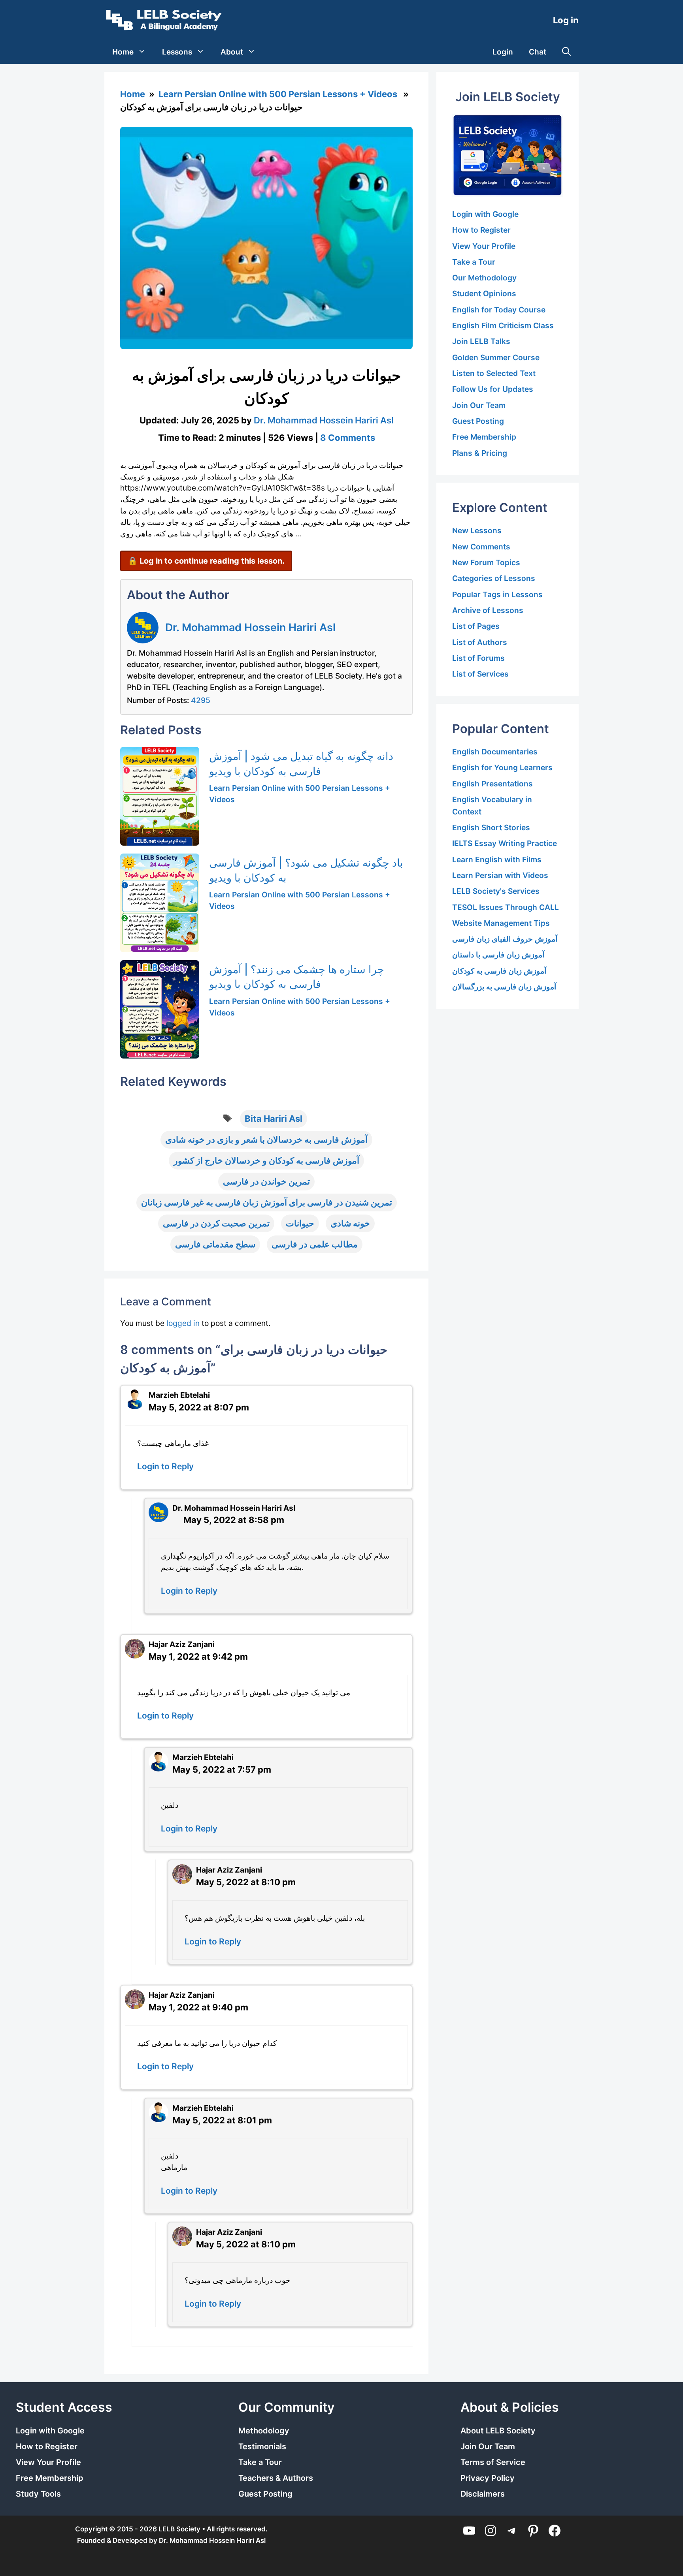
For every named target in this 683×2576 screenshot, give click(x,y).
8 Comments (348, 438)
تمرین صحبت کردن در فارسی (216, 1223)
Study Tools (38, 2494)
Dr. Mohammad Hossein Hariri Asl (250, 627)
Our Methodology (484, 278)
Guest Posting (478, 421)
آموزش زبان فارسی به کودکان (499, 971)
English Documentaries (495, 752)
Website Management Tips (501, 923)
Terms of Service (493, 2462)
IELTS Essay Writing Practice (505, 843)
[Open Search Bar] (566, 52)
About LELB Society (498, 2431)
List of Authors (480, 642)
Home (123, 52)
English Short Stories (491, 827)
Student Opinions (484, 293)
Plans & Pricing (480, 453)
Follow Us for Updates (493, 389)
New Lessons (477, 530)
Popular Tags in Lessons (497, 594)
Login (503, 52)
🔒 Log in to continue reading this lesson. (206, 561)
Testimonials (262, 2446)
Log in (566, 20)
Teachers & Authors (276, 2478)
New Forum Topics (486, 562)
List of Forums (478, 658)
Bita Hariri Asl (274, 1119)
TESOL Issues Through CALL (506, 907)
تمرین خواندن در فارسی (266, 1181)
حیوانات (300, 1223)
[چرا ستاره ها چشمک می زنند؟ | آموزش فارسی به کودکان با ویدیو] (160, 1010)
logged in (183, 1323)
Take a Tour (474, 262)
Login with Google (485, 214)
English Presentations (492, 784)
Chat (538, 52)
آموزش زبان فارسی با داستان (498, 955)
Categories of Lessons (494, 578)
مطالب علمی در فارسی (315, 1244)
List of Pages (476, 626)
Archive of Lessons (488, 610)
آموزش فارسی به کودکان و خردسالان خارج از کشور (266, 1160)
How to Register (481, 230)
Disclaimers (483, 2494)
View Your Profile (484, 246)
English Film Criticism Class (503, 325)
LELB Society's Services (496, 891)
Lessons (177, 52)
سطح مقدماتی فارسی (215, 1244)
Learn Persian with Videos (500, 875)
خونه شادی (350, 1223)
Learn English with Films (497, 859)
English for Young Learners (502, 767)
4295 (201, 700)
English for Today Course (499, 310)
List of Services (480, 674)
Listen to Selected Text (494, 373)
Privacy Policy (488, 2478)
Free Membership (484, 437)
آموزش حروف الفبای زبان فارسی (505, 939)
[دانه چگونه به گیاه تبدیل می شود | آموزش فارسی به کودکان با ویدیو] (160, 796)
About (232, 52)
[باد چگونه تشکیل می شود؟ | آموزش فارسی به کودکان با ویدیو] (160, 903)
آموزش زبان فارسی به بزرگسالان (504, 987)
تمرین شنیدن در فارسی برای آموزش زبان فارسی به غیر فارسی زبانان (267, 1202)
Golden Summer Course (496, 357)
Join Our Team (479, 405)
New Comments (481, 547)
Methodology (264, 2431)
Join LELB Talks (481, 341)
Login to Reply (165, 1466)
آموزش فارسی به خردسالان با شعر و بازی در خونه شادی (266, 1139)
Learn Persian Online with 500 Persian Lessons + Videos (278, 94)
